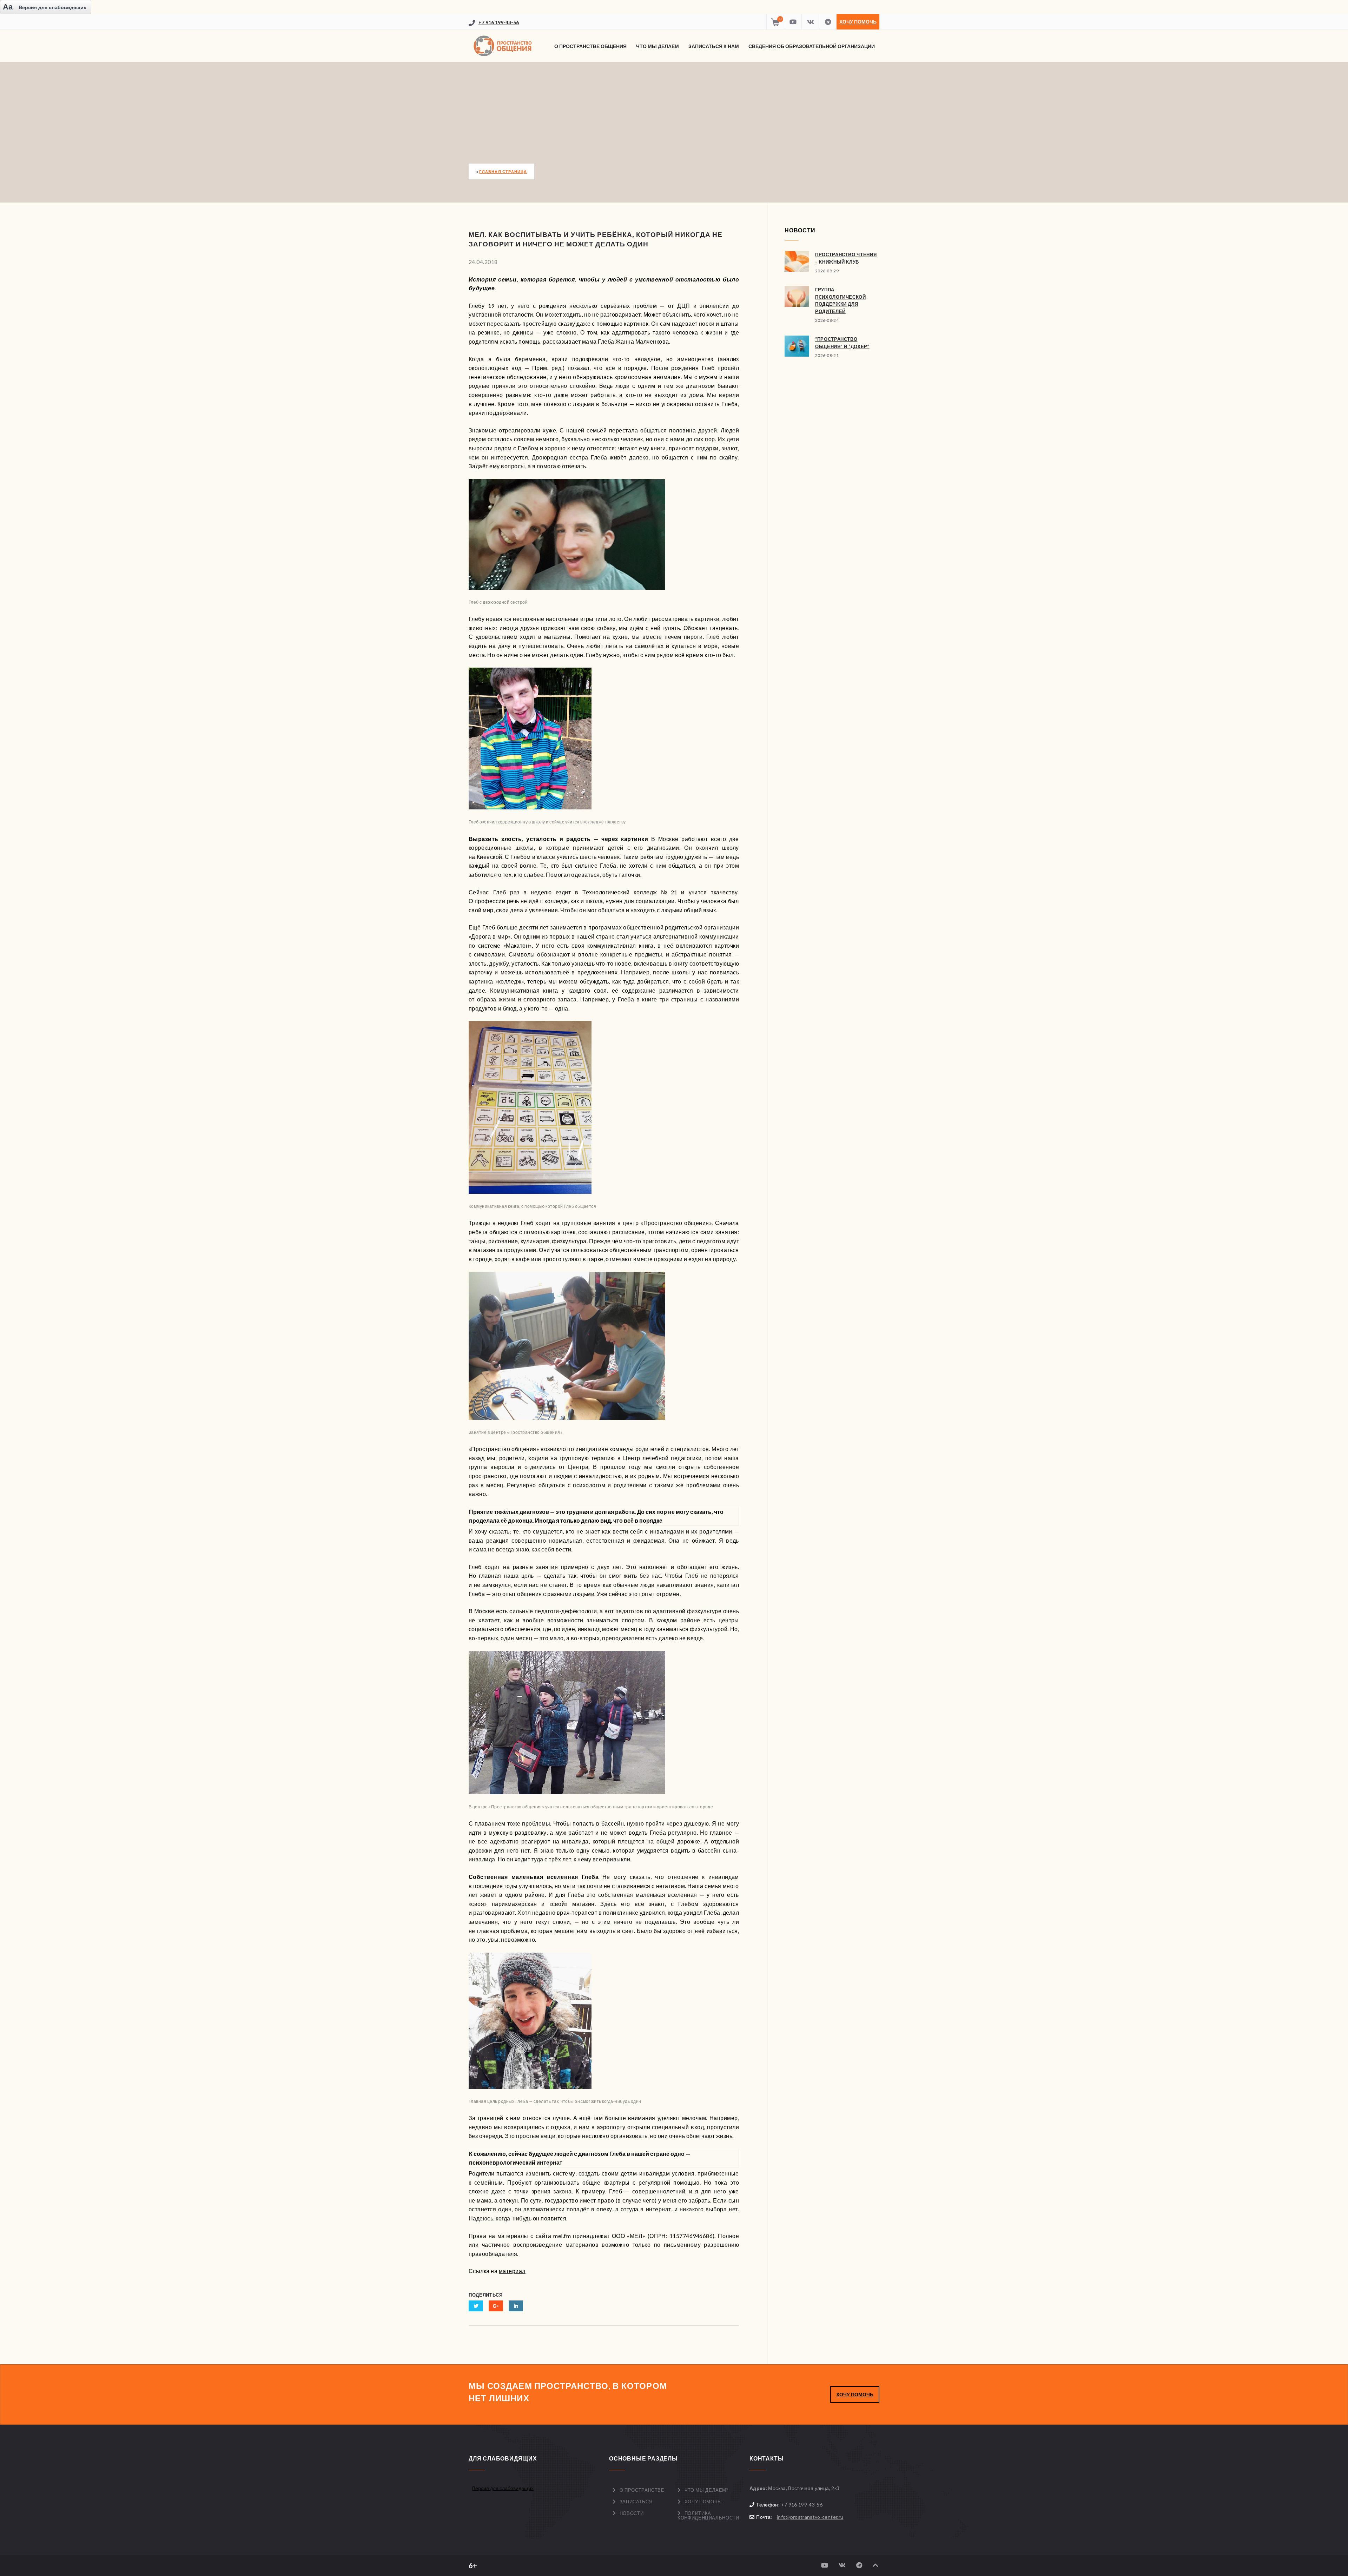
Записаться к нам (714, 46)
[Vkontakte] (810, 22)
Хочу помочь (858, 22)
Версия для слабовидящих (503, 2488)
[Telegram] (828, 22)
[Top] (875, 2565)
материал (512, 2271)
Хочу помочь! (704, 2502)
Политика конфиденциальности (708, 2515)
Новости (632, 2513)
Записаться (636, 2502)
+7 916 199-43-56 (499, 22)
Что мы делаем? (706, 2490)
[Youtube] (793, 22)
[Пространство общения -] (504, 46)
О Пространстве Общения (590, 46)
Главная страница (503, 171)
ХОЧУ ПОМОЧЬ (855, 2394)
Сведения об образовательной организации (812, 46)
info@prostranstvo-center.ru (810, 2517)
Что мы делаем (658, 46)
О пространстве (642, 2490)
